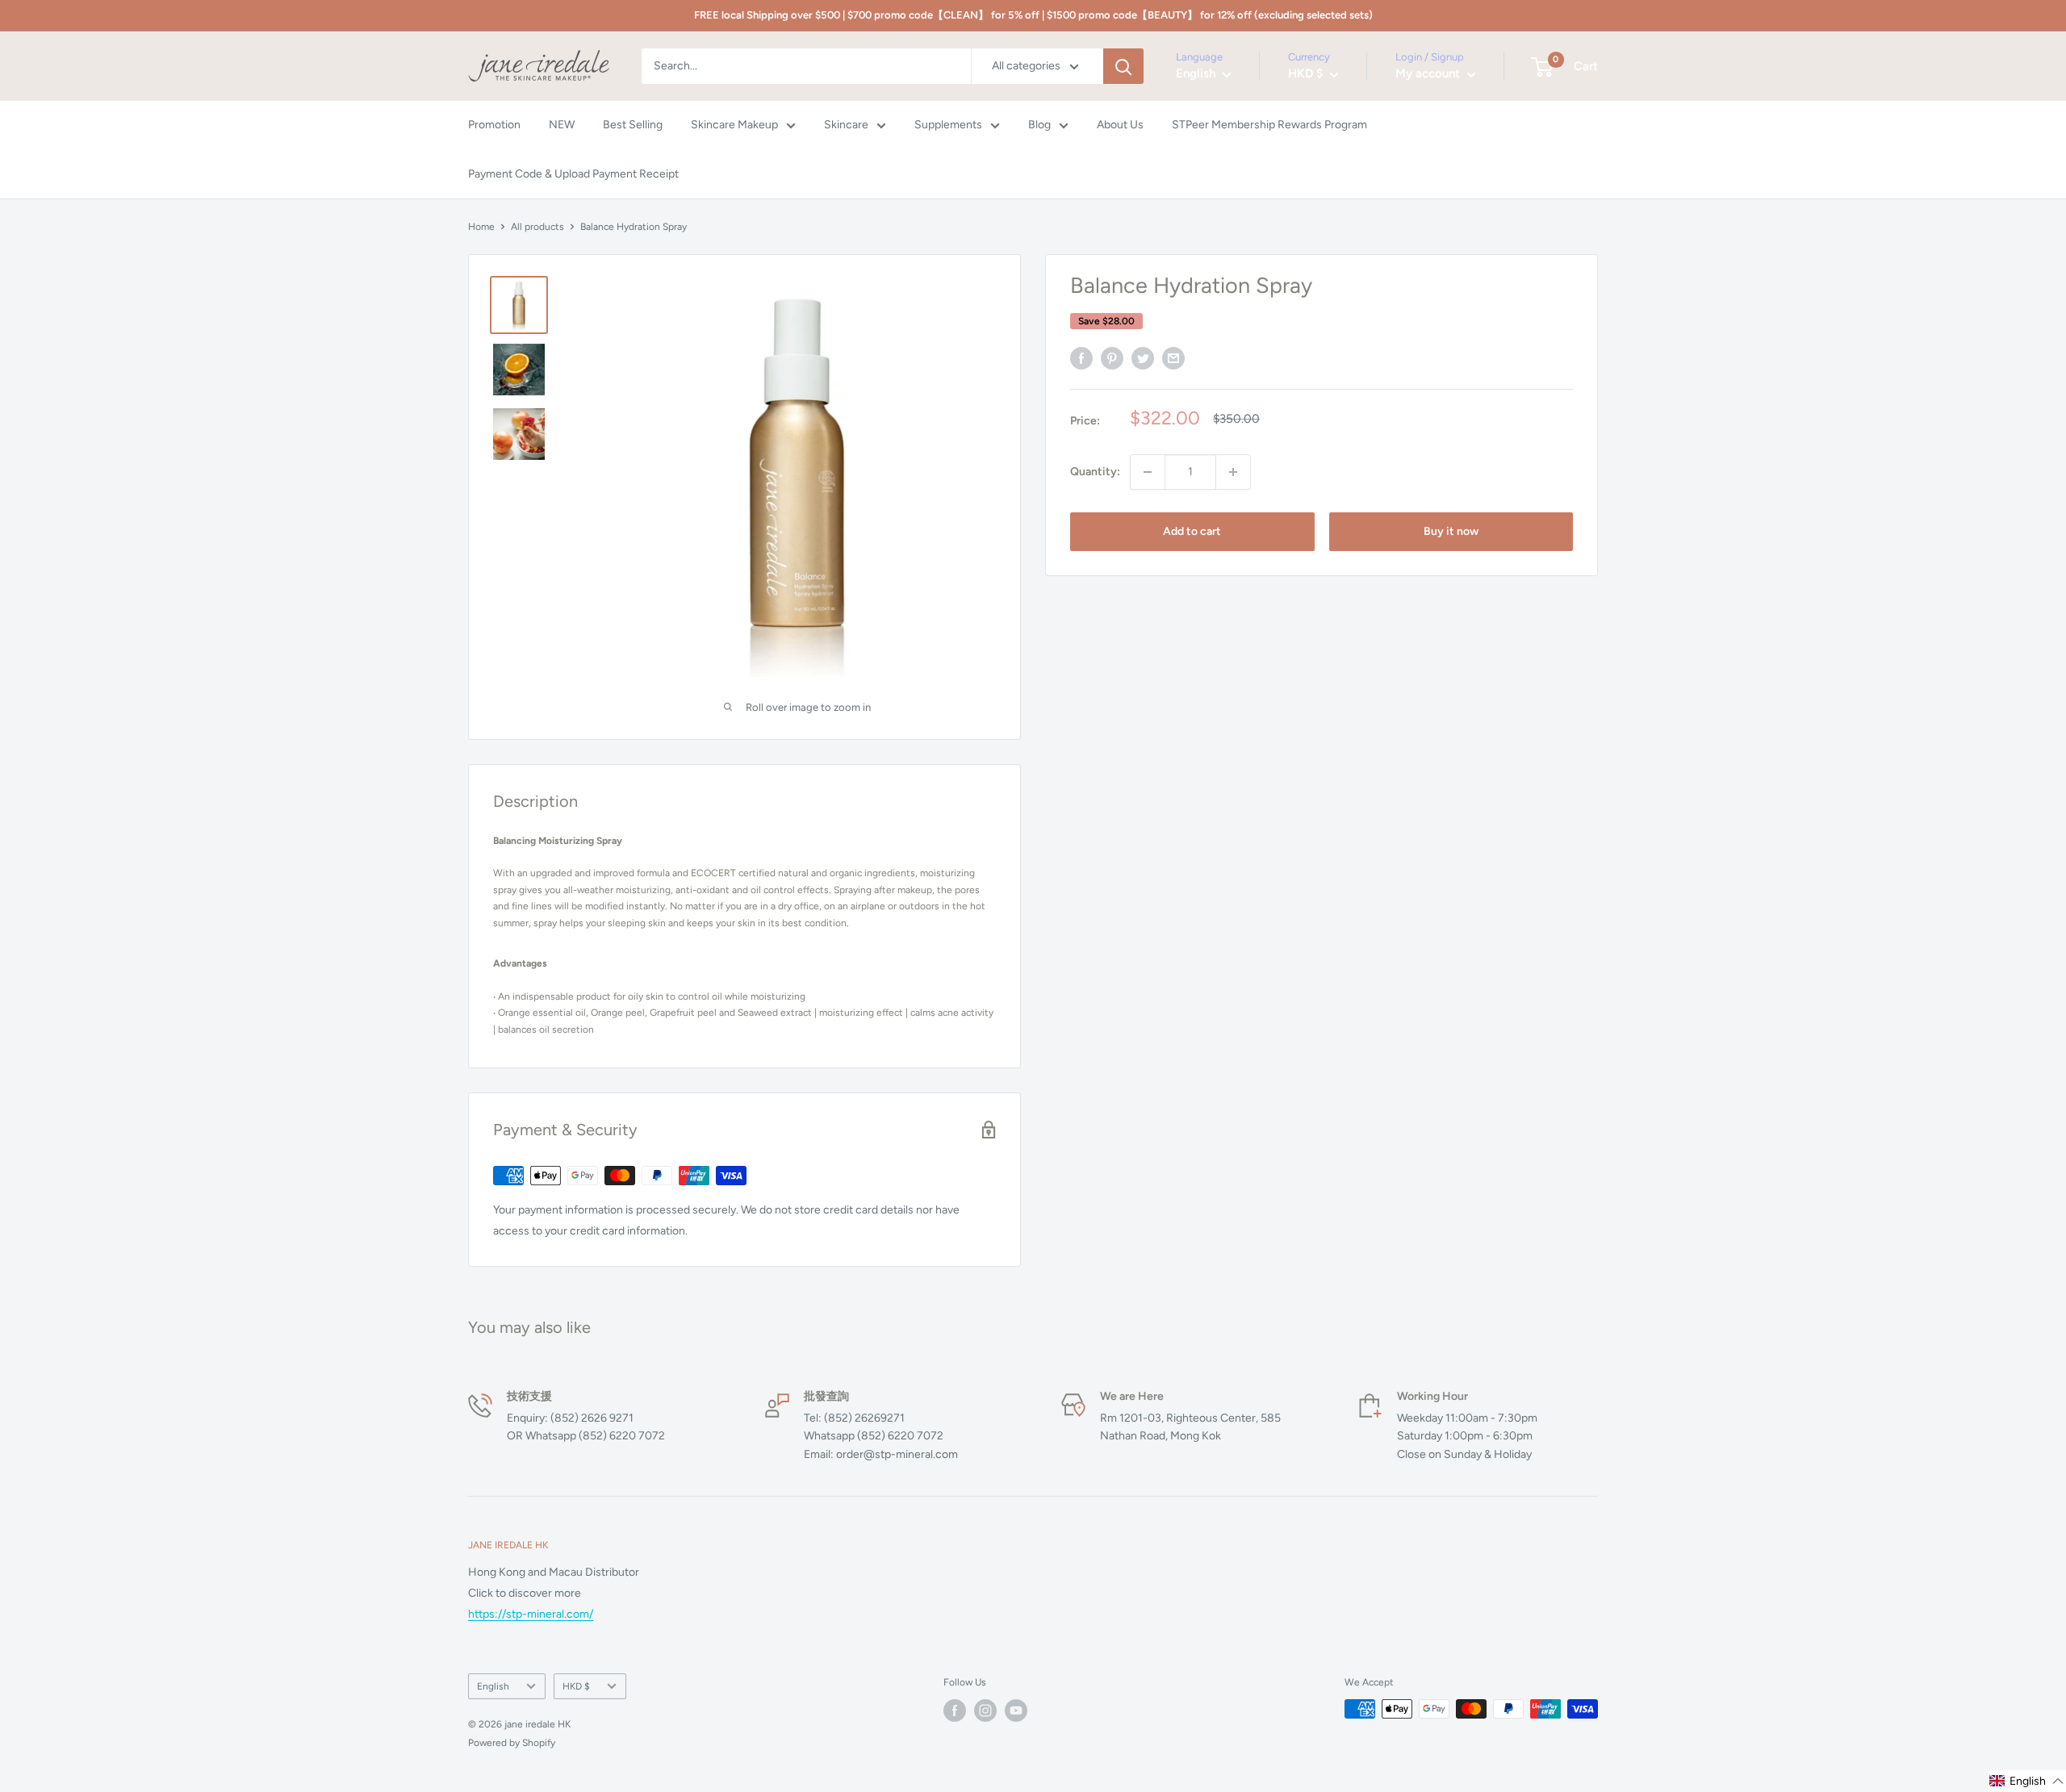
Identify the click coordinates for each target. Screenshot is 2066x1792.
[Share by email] (1173, 358)
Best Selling (633, 125)
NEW (562, 125)
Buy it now (1451, 531)
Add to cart (1192, 531)
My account (1429, 74)
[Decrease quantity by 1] (1148, 472)
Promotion (494, 125)
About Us (1120, 125)
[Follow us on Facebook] (955, 1711)
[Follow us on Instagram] (985, 1711)
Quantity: (1095, 472)
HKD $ (576, 1686)
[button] (2027, 1781)
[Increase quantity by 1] (1233, 472)
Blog (1039, 125)
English (493, 1686)
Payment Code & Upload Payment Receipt (573, 174)
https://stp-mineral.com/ (531, 1614)
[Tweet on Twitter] (1143, 358)
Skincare (846, 125)
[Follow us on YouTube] (1016, 1711)
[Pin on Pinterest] (1112, 358)
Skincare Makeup (734, 125)
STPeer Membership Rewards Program (1269, 125)
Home (481, 227)
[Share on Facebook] (1081, 358)
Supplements (948, 125)
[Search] (1123, 66)
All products (537, 227)
